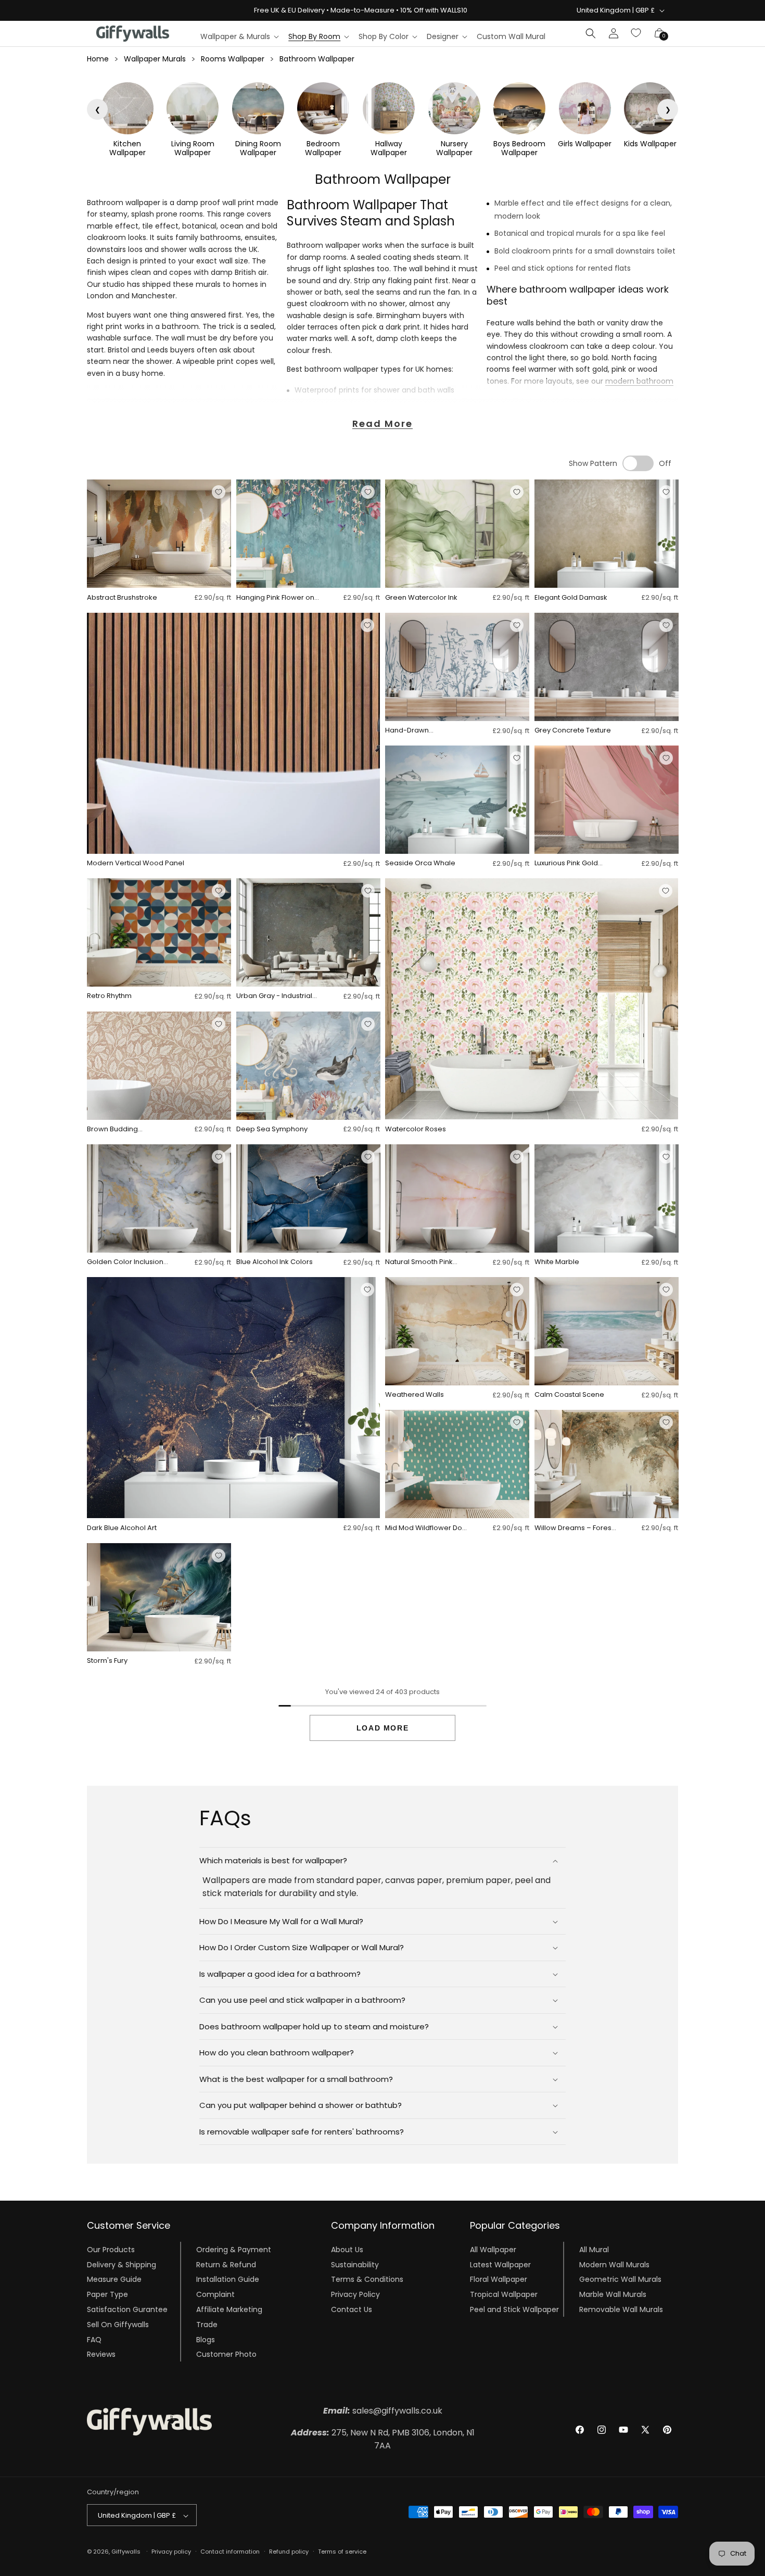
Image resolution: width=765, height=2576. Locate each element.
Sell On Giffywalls (118, 2324)
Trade (207, 2324)
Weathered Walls (415, 1395)
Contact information (230, 2552)
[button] (239, 36)
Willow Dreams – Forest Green (574, 1528)
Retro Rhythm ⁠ (110, 996)
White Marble (557, 1262)
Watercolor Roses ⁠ (416, 1129)
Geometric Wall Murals (620, 2279)
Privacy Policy (355, 2294)
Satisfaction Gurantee (127, 2309)
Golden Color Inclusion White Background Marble (125, 1262)
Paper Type (107, 2294)
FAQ (94, 2339)
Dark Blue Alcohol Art (122, 1528)
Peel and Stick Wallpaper (514, 2309)
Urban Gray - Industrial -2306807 (274, 996)
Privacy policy (171, 2552)
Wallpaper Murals (155, 59)
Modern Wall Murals (614, 2264)
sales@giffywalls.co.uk (383, 2411)
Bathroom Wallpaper (317, 59)
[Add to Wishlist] (219, 492)
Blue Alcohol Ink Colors (275, 1262)
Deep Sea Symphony (272, 1129)
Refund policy (289, 2552)
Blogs (206, 2339)
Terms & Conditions (367, 2279)
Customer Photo (226, 2354)
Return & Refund (226, 2264)
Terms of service (342, 2552)
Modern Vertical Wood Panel (136, 863)
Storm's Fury (107, 1661)
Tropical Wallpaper (504, 2294)
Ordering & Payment (234, 2249)
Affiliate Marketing (229, 2309)
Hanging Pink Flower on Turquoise (275, 598)
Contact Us (352, 2309)
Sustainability (355, 2264)
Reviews (101, 2354)
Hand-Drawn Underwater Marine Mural (418, 731)
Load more (382, 1728)
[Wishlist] (636, 33)
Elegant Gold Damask (571, 598)
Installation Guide (228, 2279)
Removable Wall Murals (621, 2309)
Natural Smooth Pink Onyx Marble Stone (419, 1262)
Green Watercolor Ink (421, 598)
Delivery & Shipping (122, 2264)
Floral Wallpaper (499, 2279)
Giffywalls (126, 2552)
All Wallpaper (493, 2249)
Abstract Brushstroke (122, 598)
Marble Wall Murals (613, 2294)
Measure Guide (114, 2279)
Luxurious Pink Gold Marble (566, 863)
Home (98, 59)
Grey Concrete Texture (573, 731)
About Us (347, 2249)
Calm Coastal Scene (569, 1395)
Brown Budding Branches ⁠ (112, 1129)
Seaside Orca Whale (420, 863)
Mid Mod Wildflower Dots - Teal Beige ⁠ (426, 1528)
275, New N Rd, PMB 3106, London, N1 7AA (383, 2439)
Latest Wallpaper (500, 2264)
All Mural (594, 2249)
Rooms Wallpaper (233, 59)
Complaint (215, 2294)
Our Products (111, 2249)
